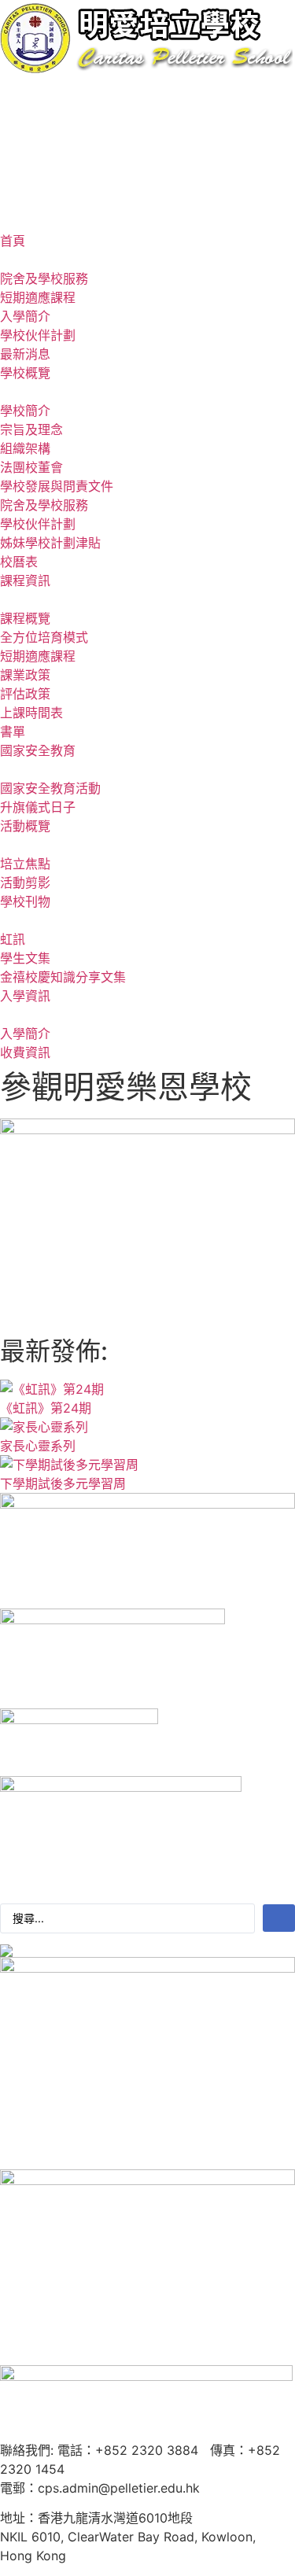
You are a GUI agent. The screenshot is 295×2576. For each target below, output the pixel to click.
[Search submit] (279, 1918)
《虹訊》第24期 (46, 1408)
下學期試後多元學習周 (63, 1483)
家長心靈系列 (38, 1446)
